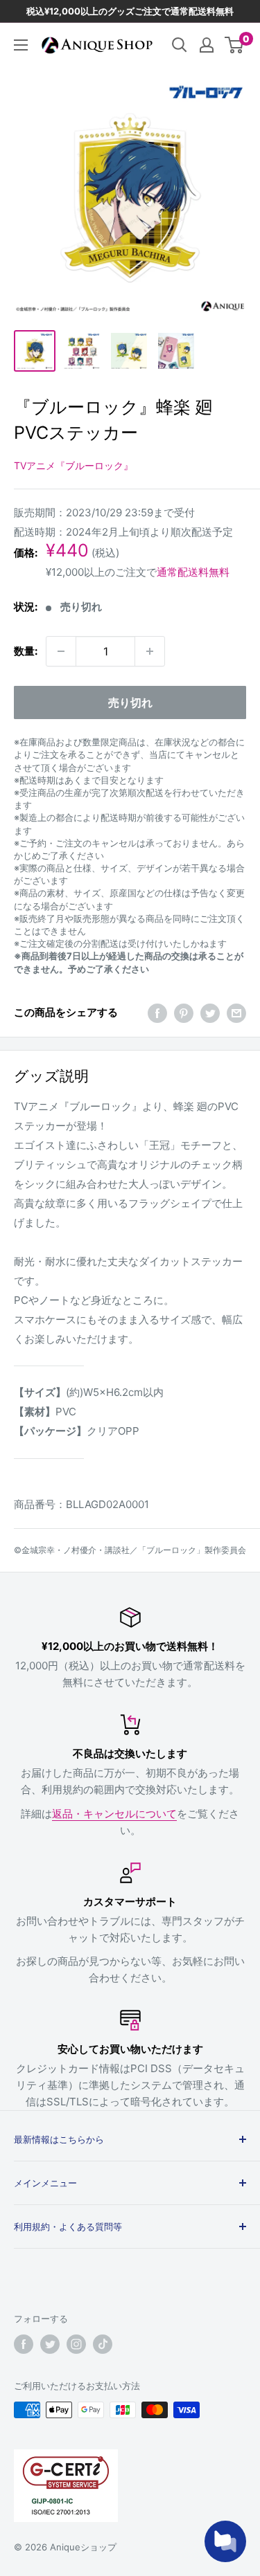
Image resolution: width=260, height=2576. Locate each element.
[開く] (180, 45)
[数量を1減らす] (61, 651)
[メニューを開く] (21, 45)
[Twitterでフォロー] (50, 2344)
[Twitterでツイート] (210, 1013)
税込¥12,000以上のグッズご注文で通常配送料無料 (130, 11)
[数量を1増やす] (150, 651)
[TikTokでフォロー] (103, 2344)
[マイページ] (207, 45)
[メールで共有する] (236, 1013)
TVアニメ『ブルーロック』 (73, 465)
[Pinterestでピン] (184, 1013)
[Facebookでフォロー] (24, 2344)
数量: (26, 651)
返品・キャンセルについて (114, 1814)
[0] (235, 45)
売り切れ (130, 702)
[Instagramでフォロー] (76, 2344)
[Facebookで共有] (157, 1013)
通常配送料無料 (193, 572)
